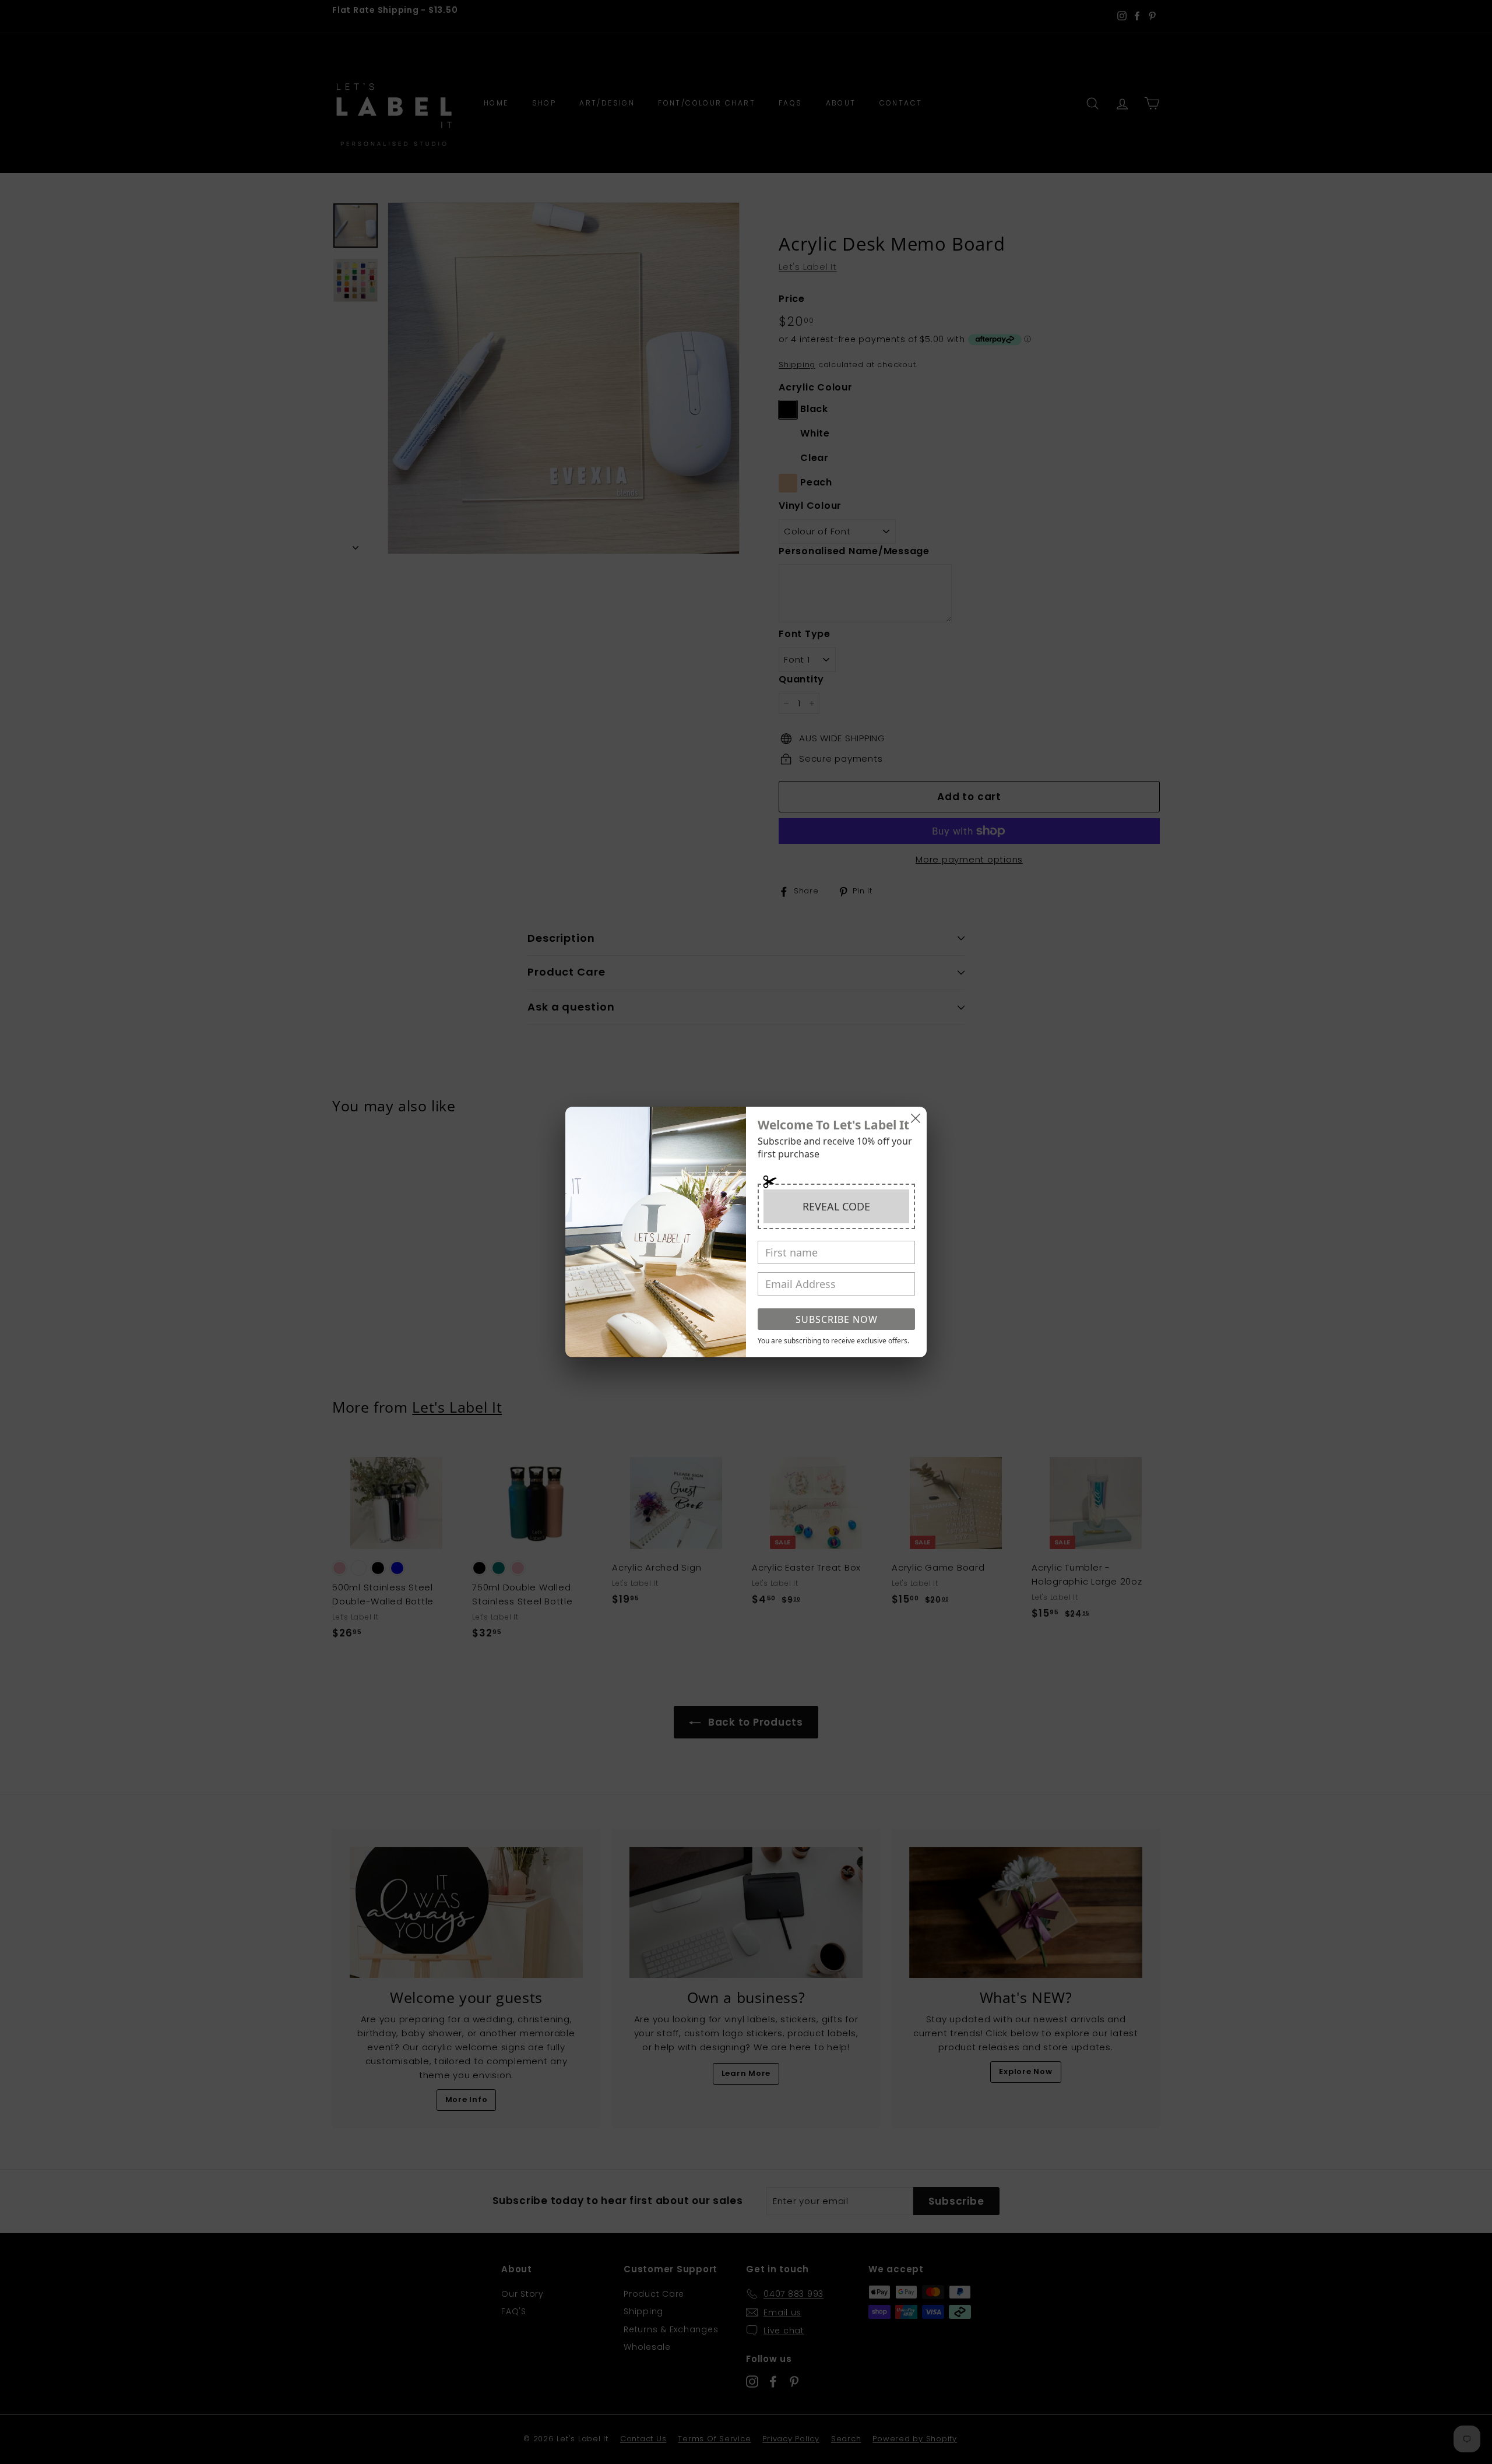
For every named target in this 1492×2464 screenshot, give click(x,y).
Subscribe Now (837, 1319)
